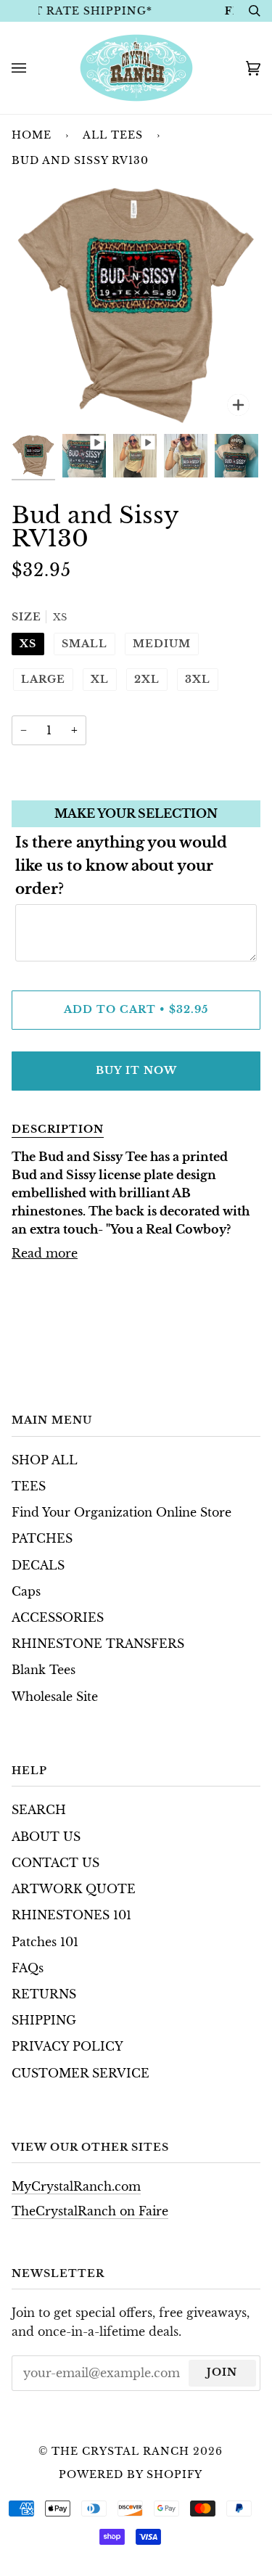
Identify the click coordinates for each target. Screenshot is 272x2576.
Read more (45, 1254)
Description (58, 1129)
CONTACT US (55, 1863)
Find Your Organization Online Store (121, 1513)
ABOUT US (46, 1837)
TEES (29, 1486)
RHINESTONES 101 (71, 1915)
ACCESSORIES (58, 1618)
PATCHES (42, 1539)
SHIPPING (44, 2021)
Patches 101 (45, 1942)
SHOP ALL (45, 1460)
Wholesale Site (55, 1697)
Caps (26, 1592)
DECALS (38, 1566)
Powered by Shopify (131, 2474)
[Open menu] (33, 68)
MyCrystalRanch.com (76, 2187)
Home (32, 135)
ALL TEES (113, 135)
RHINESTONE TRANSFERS (98, 1644)
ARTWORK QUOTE (74, 1889)
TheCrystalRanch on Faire (90, 2211)
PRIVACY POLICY (67, 2047)
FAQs (28, 1968)
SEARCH (39, 1810)
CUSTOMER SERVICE (81, 2073)
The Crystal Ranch (120, 2451)
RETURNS (44, 1994)
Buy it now (136, 1070)
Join (222, 2372)
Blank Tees (44, 1670)
